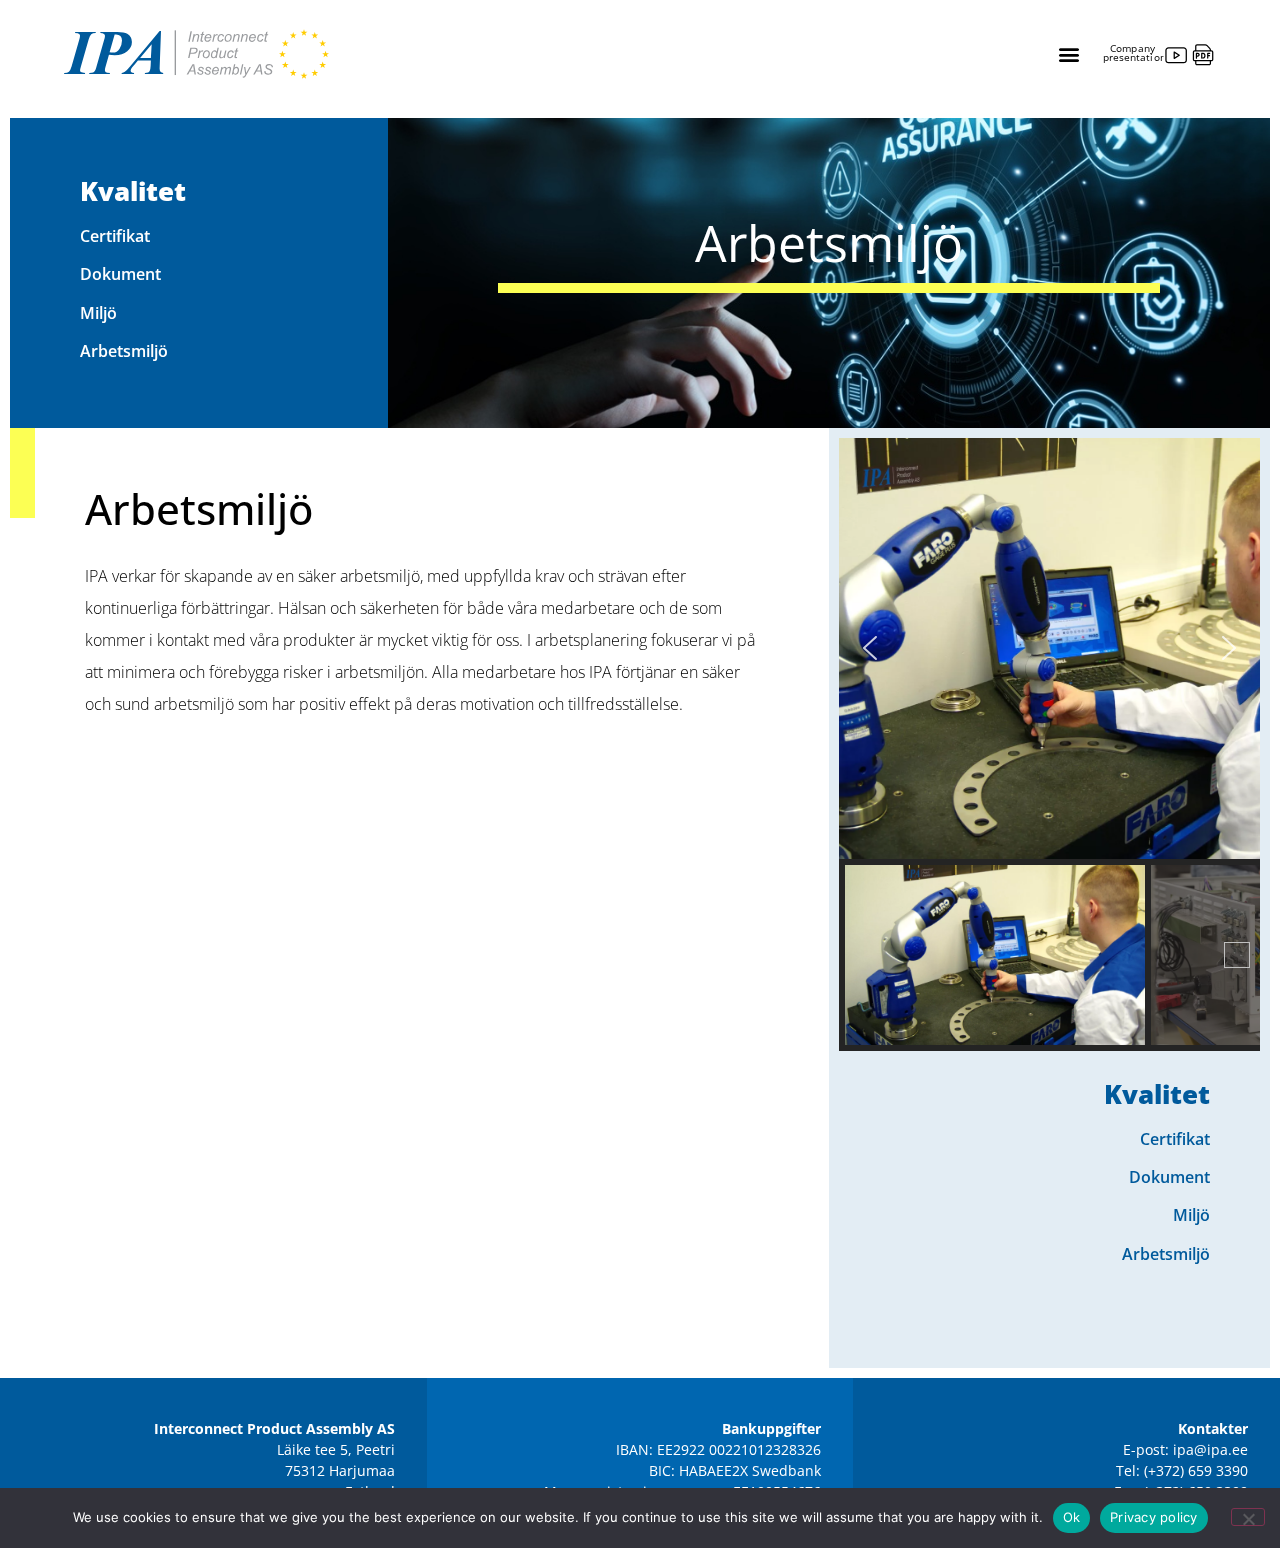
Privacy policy (1154, 1517)
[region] (1049, 744)
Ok (1072, 1517)
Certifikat (115, 236)
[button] (1068, 54)
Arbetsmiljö (124, 351)
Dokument (120, 274)
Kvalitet (133, 191)
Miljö (98, 313)
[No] (1248, 1517)
